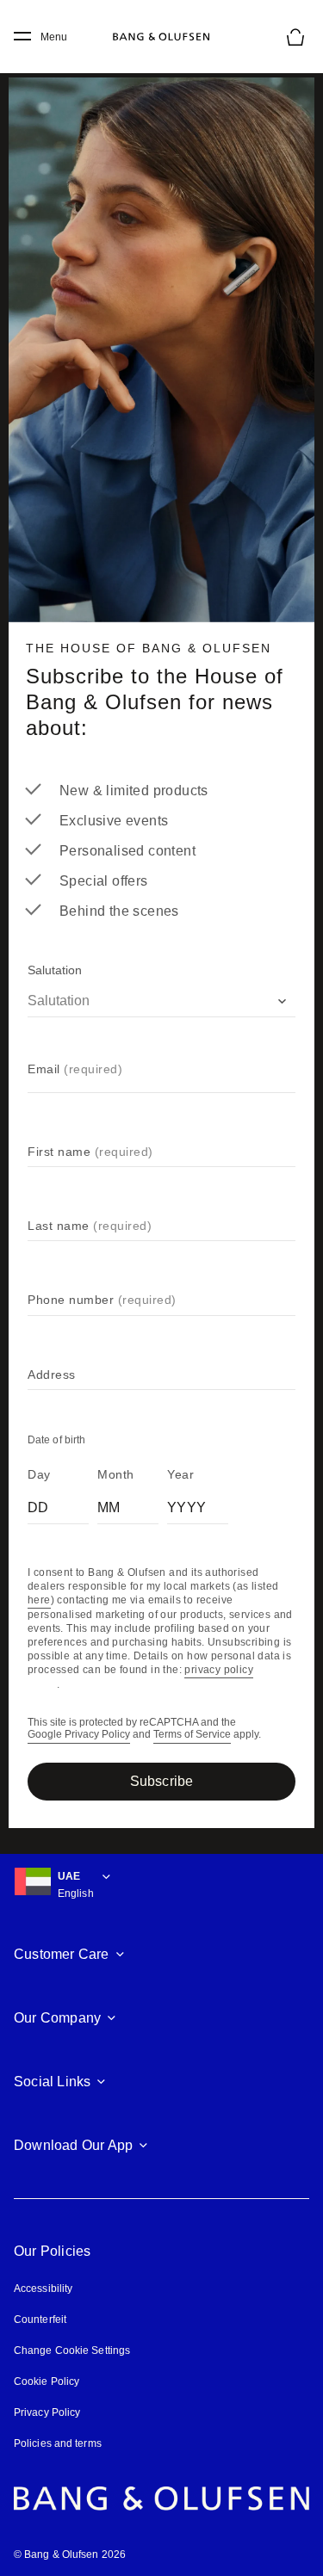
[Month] (128, 1504)
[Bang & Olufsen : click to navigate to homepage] (162, 37)
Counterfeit (40, 2320)
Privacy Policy (47, 2412)
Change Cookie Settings (72, 2351)
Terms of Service (192, 1735)
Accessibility (43, 2289)
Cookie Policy (47, 2381)
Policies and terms (58, 2443)
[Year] (198, 1504)
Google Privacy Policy (79, 1735)
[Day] (58, 1504)
